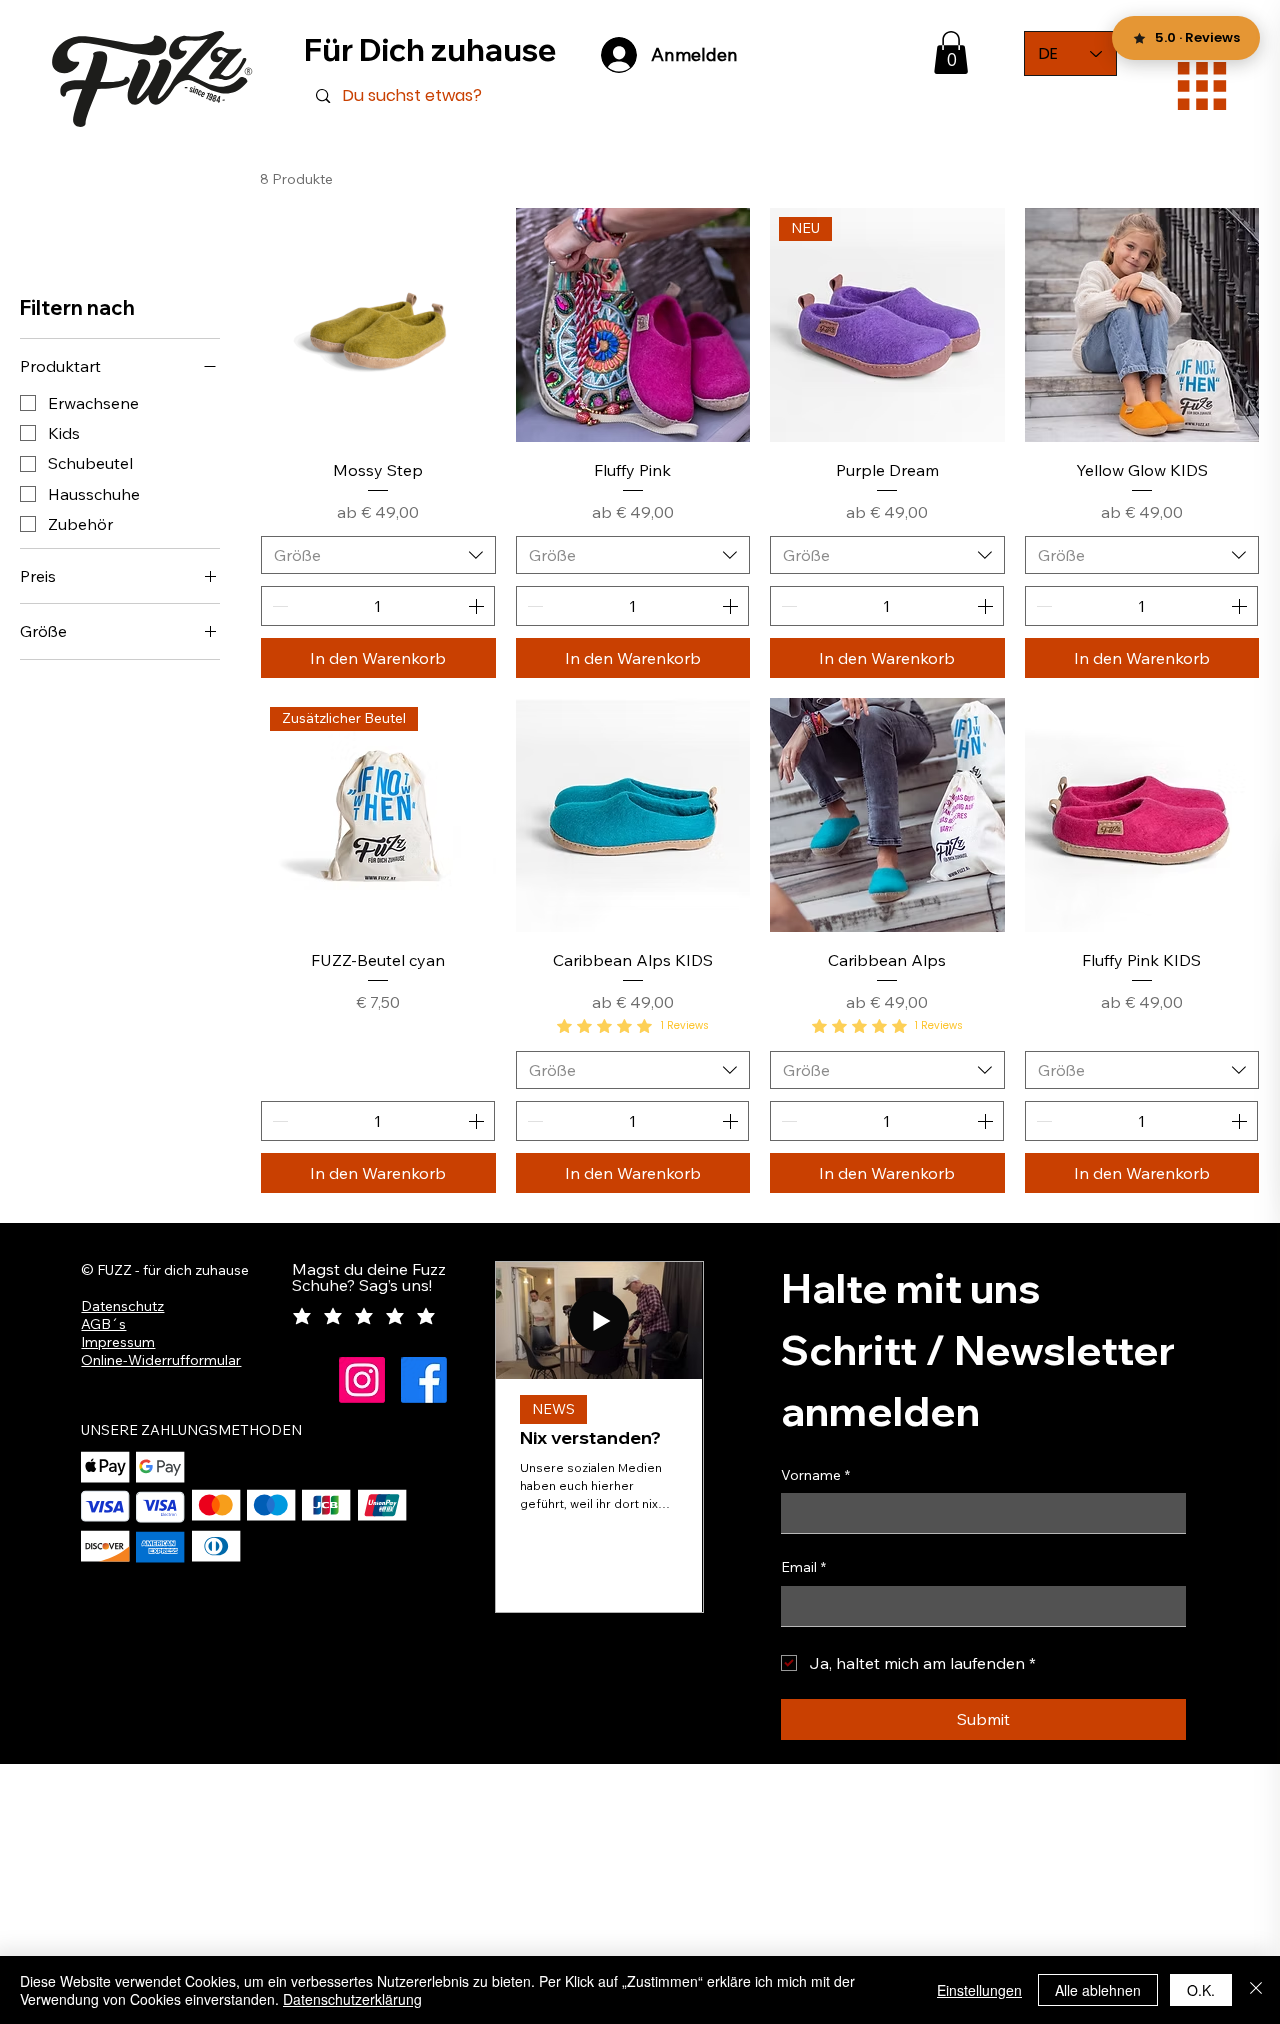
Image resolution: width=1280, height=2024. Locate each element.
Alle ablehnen (1098, 1990)
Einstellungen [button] (979, 1990)
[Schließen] (1256, 1990)
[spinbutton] (378, 606)
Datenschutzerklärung (352, 1999)
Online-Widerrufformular (161, 1360)
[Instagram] (362, 1380)
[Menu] (1202, 86)
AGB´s (103, 1324)
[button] (951, 52)
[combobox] (378, 555)
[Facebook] (424, 1380)
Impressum (118, 1342)
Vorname (815, 1475)
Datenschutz (122, 1306)
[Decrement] (278, 606)
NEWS (553, 1409)
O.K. (1201, 1990)
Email (803, 1567)
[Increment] (478, 606)
